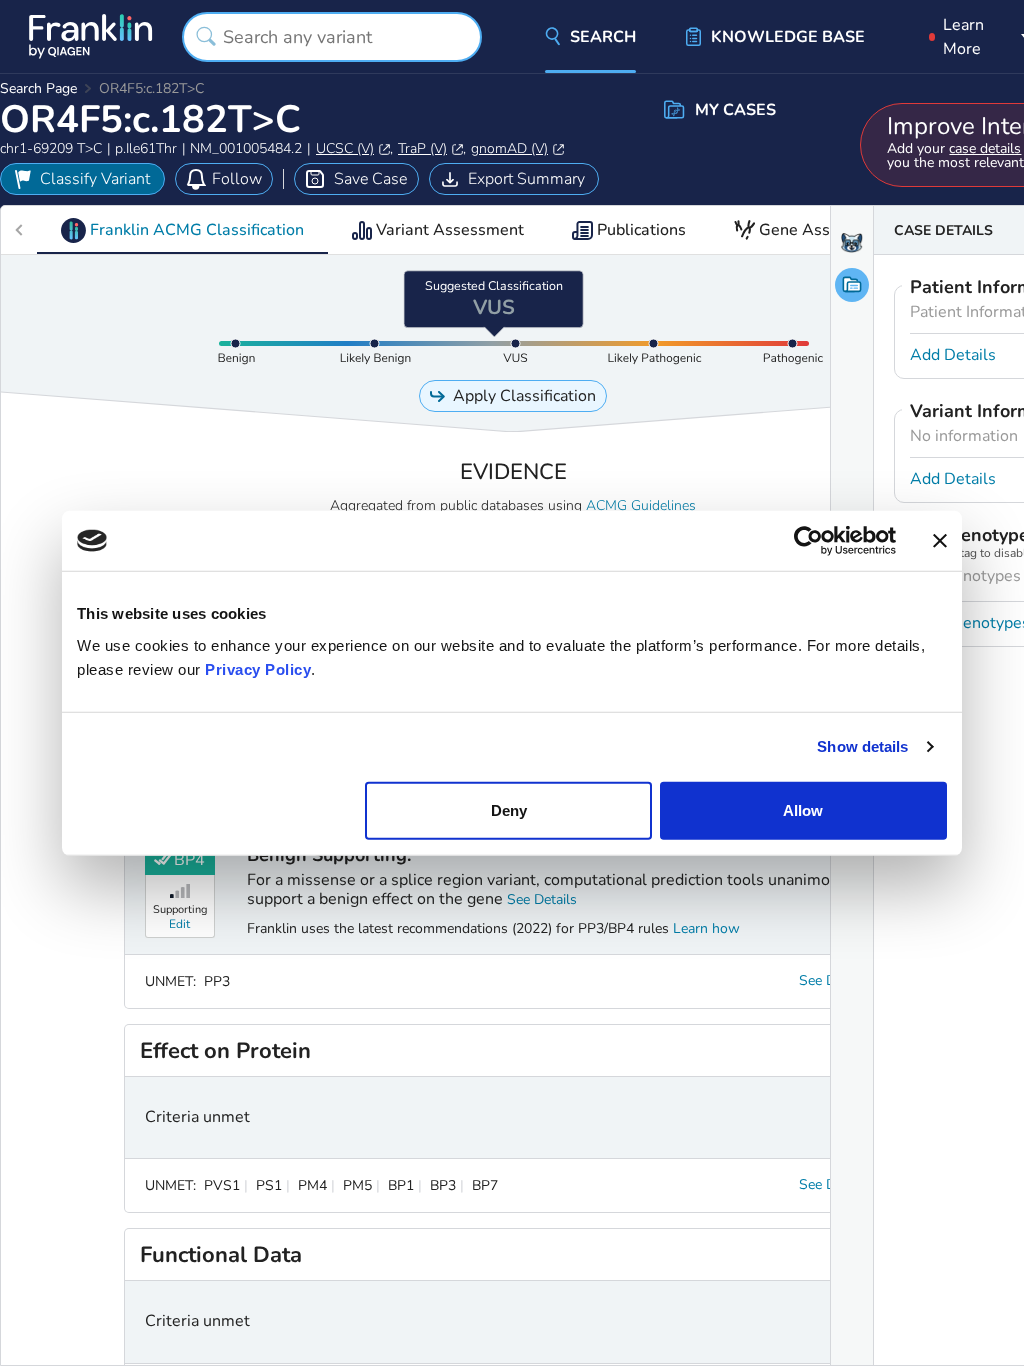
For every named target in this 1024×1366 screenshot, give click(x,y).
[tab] (182, 230)
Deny (509, 809)
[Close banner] (940, 541)
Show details (862, 746)
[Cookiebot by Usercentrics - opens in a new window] (808, 541)
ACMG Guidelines (641, 505)
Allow (803, 809)
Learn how (706, 928)
